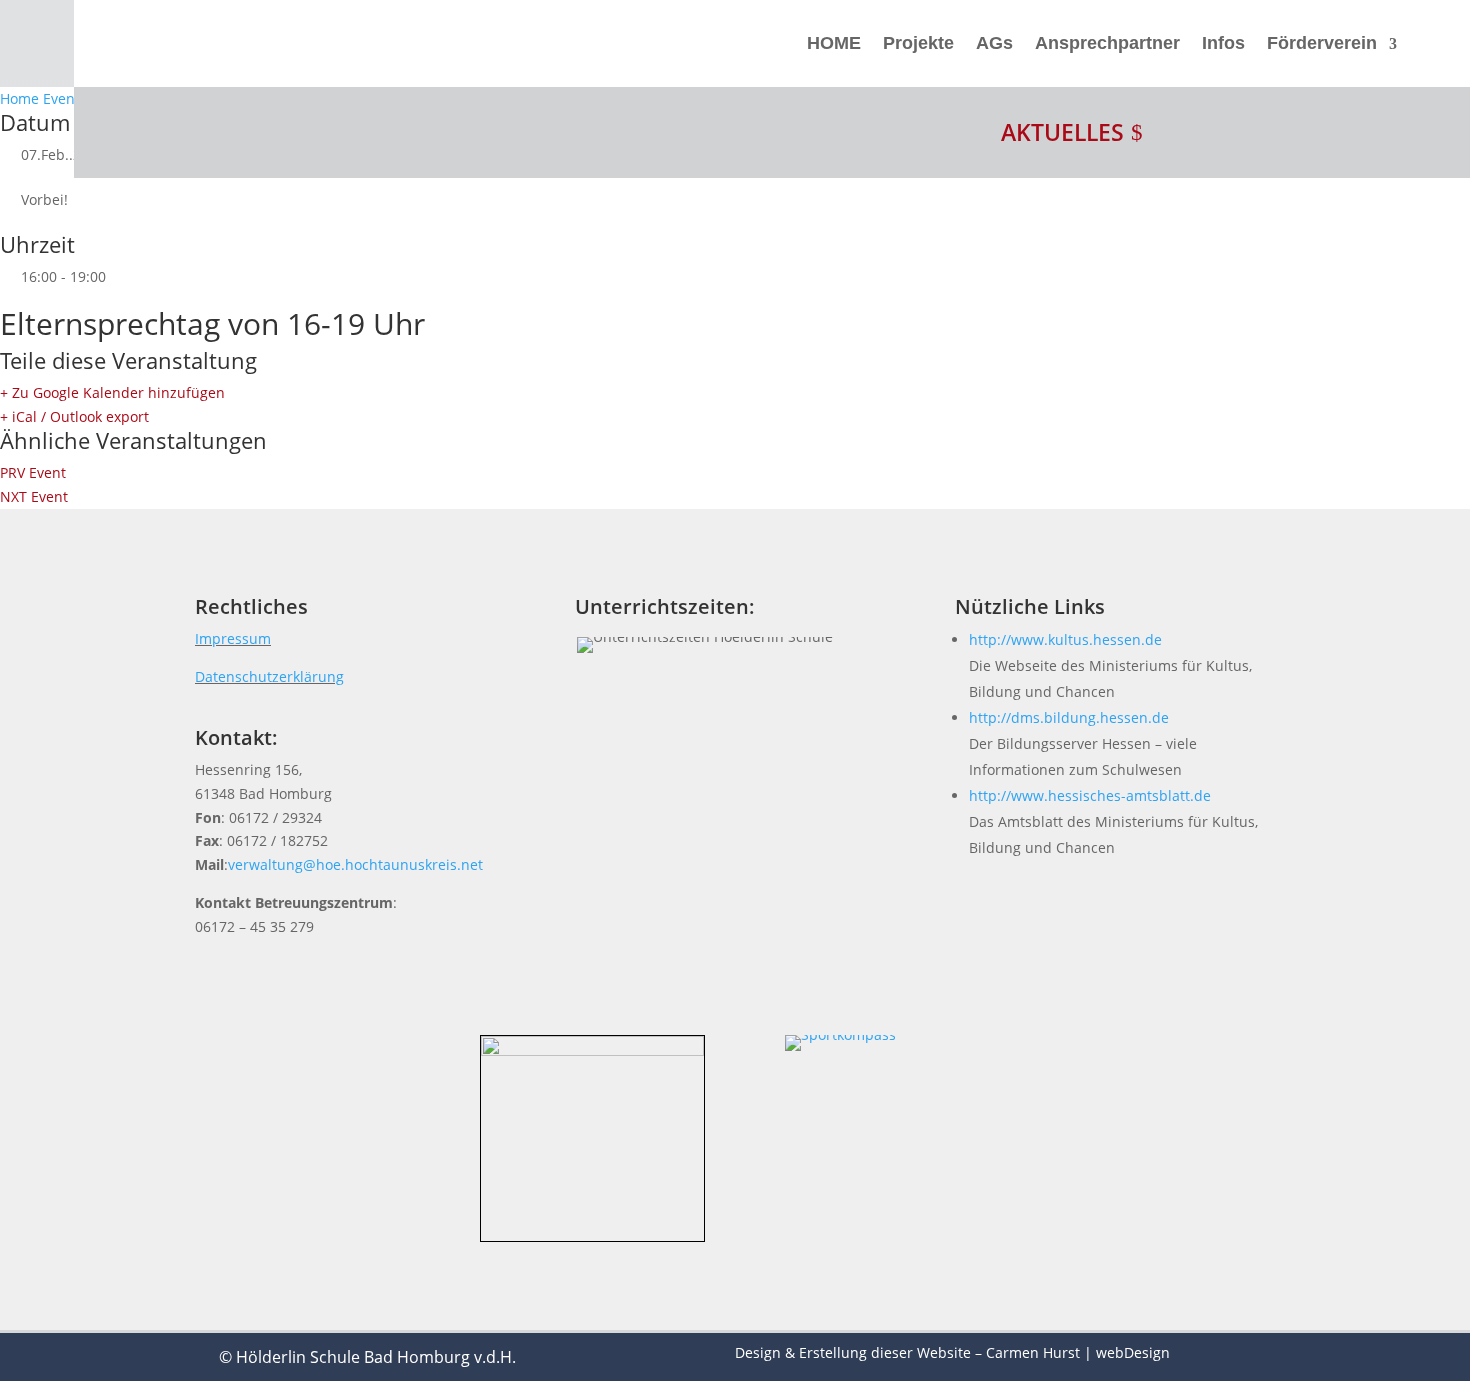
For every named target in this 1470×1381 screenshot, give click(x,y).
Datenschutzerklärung (269, 676)
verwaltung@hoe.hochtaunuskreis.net (355, 864)
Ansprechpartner (1107, 43)
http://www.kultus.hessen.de (1065, 639)
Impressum (233, 638)
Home (21, 98)
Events (65, 98)
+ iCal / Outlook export (74, 416)
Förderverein (1322, 43)
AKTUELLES (1062, 132)
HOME (834, 43)
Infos (1223, 43)
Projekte (918, 43)
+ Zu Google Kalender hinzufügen (112, 392)
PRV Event (33, 472)
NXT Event (34, 496)
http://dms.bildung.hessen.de (1069, 717)
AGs (994, 43)
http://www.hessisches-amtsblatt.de (1090, 795)
